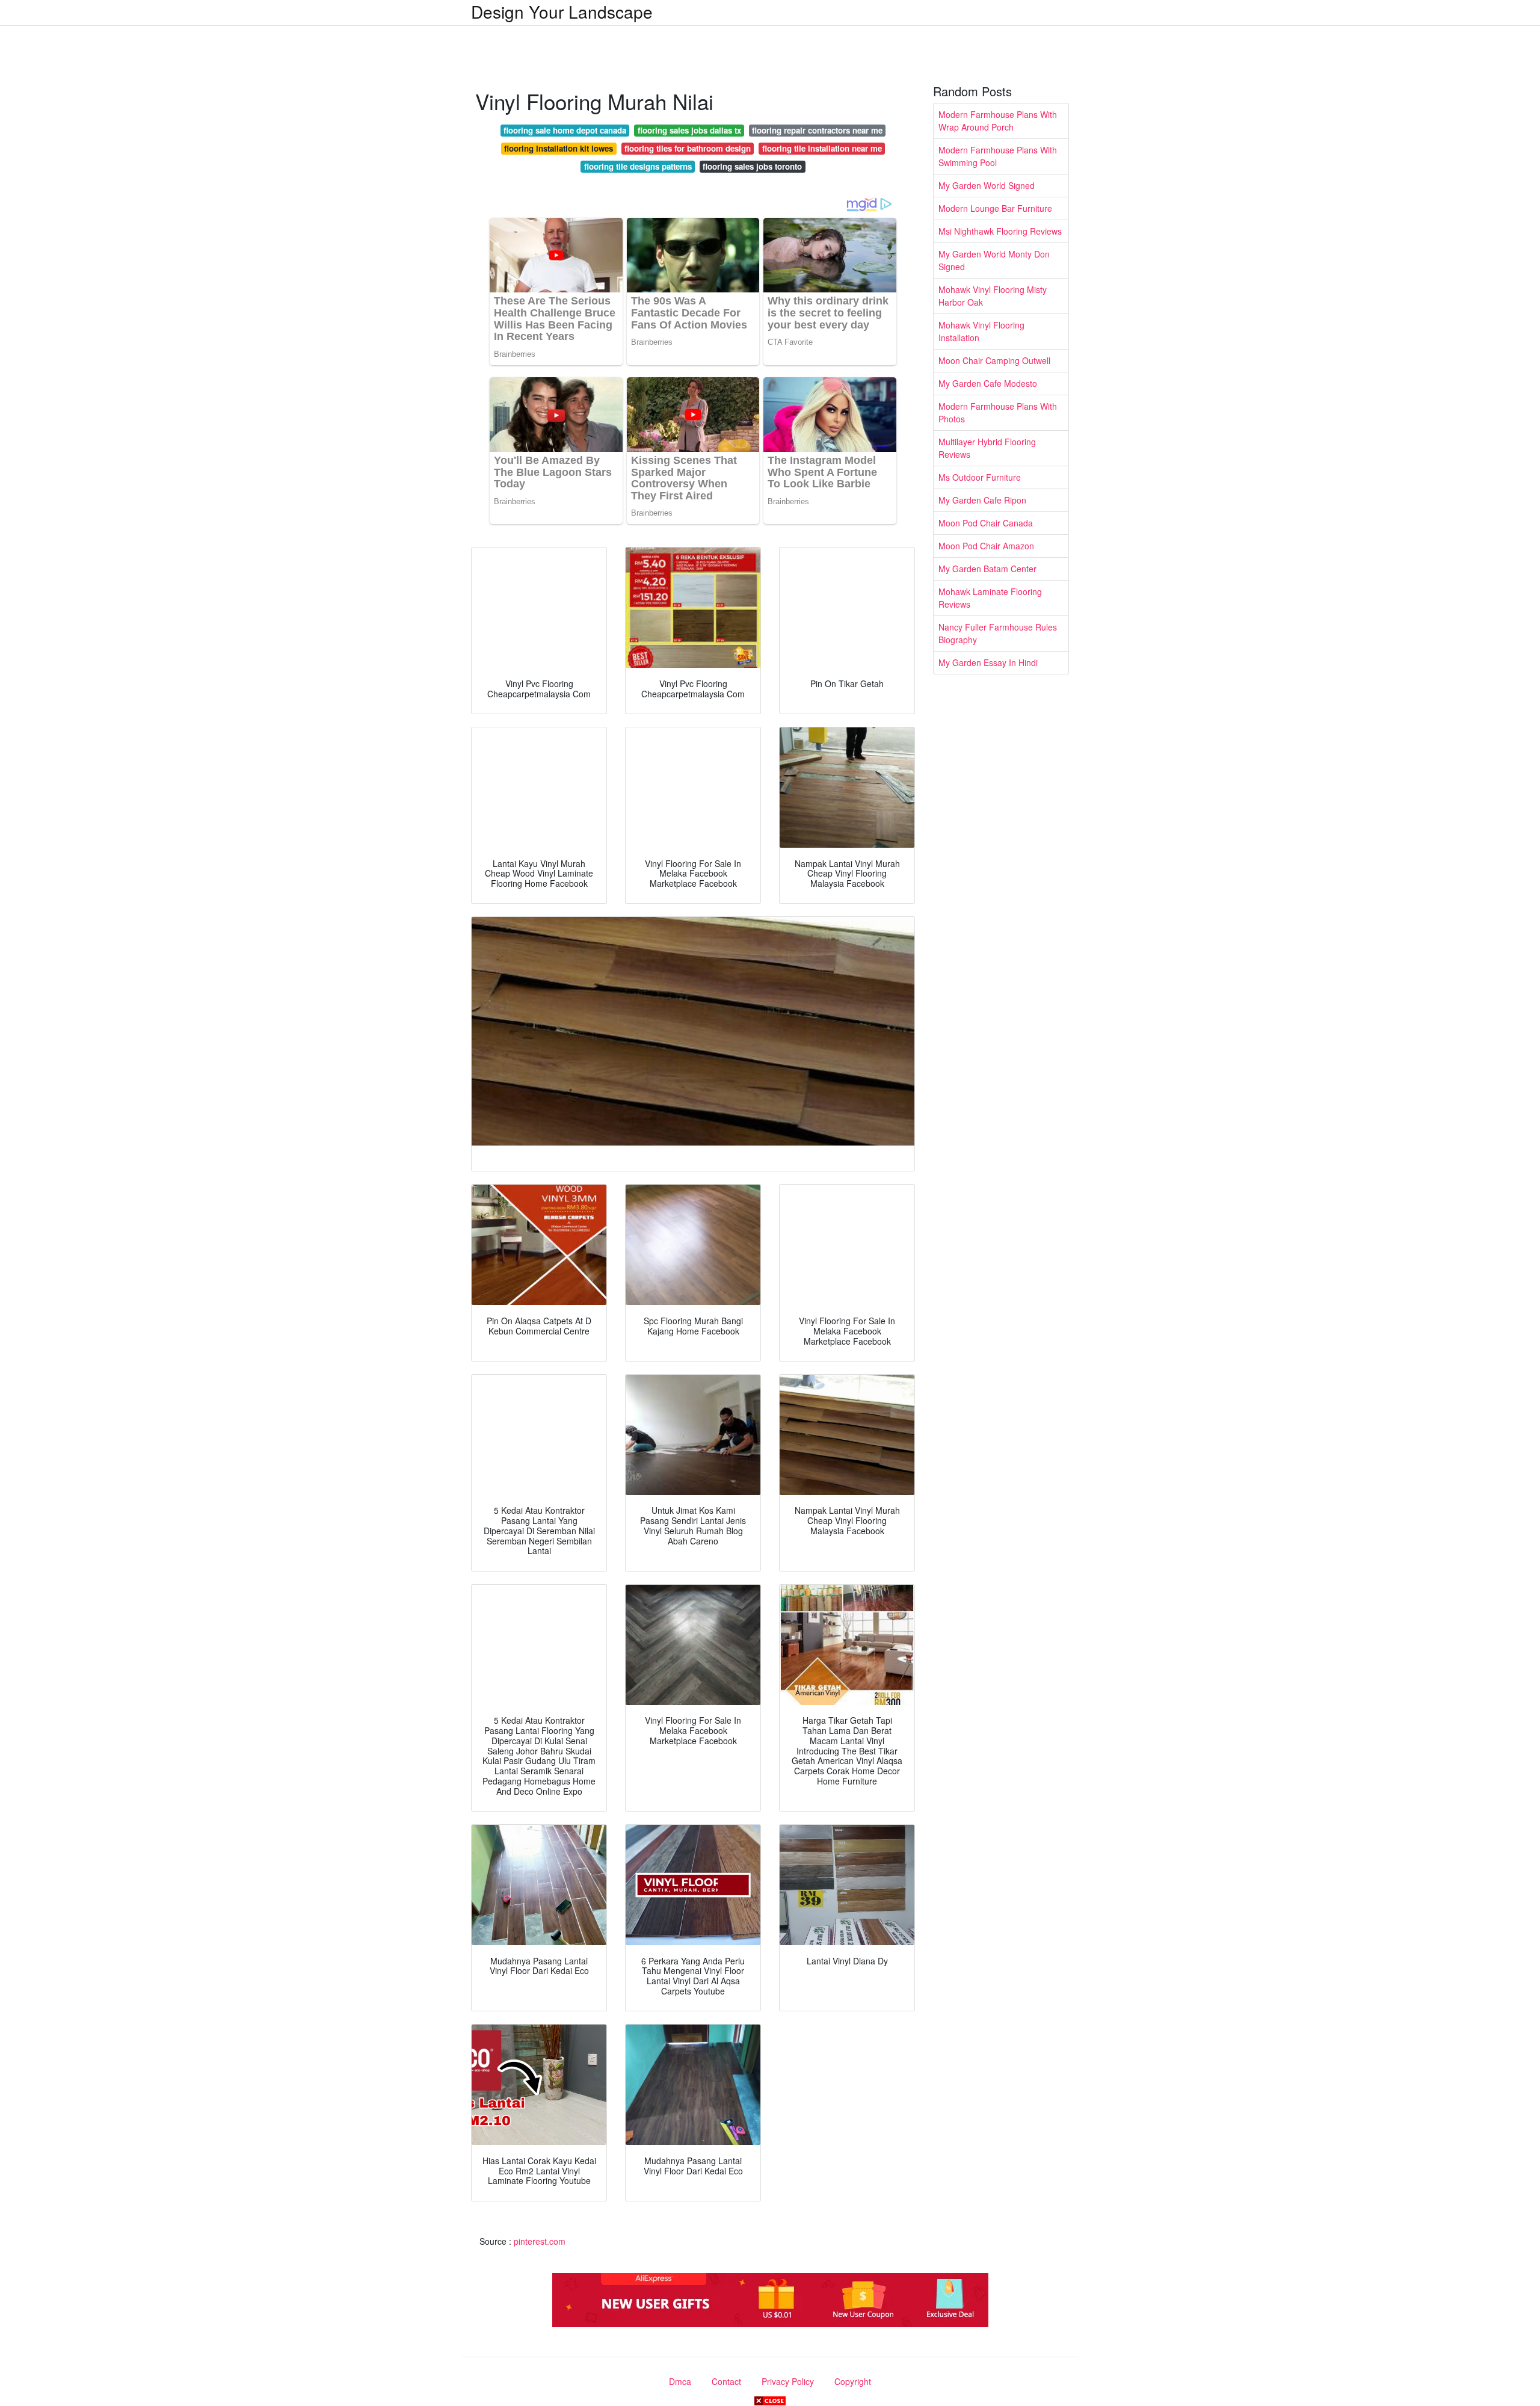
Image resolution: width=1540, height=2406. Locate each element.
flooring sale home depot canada (565, 130)
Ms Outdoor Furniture (980, 477)
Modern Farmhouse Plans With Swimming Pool (998, 156)
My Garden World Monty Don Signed (994, 260)
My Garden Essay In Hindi (988, 662)
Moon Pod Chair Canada (986, 523)
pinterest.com (540, 2241)
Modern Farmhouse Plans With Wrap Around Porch (998, 121)
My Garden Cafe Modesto (988, 383)
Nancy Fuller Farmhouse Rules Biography (998, 633)
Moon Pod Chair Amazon (986, 546)
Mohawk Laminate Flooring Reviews (990, 598)
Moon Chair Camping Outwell (994, 360)
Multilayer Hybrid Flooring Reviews (987, 448)
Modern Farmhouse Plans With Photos (998, 412)
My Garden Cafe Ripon (982, 500)
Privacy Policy (788, 2381)
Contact (726, 2381)
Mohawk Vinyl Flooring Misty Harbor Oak (993, 296)
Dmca (680, 2381)
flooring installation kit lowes (559, 148)
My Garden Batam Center (987, 569)
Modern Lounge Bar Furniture (995, 208)
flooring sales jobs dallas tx (689, 130)
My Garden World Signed (987, 185)
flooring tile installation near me (822, 148)
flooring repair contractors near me (817, 130)
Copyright (853, 2381)
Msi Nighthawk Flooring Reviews (1000, 231)
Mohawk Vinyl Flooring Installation (981, 331)
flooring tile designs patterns (638, 166)
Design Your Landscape (562, 11)
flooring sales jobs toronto (752, 166)
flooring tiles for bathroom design (688, 148)
